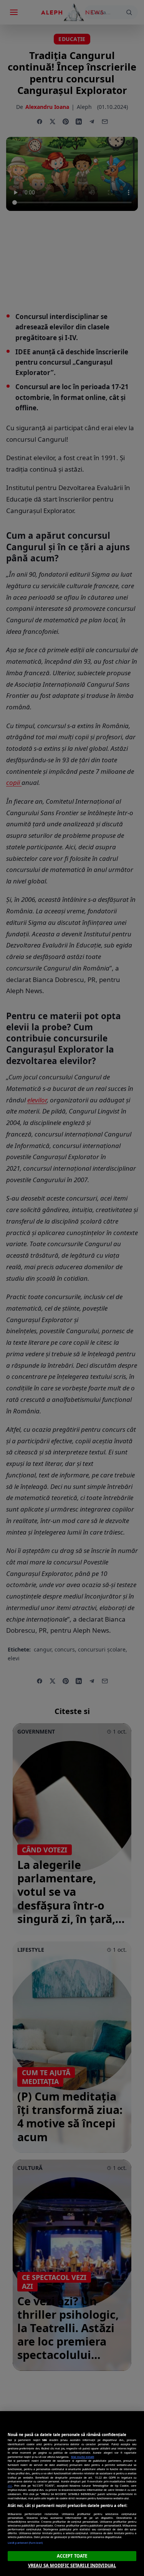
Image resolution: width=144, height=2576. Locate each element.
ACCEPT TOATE (72, 2556)
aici (10, 2486)
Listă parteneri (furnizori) (25, 2543)
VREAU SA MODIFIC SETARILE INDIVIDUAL (72, 2565)
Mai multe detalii (83, 2457)
